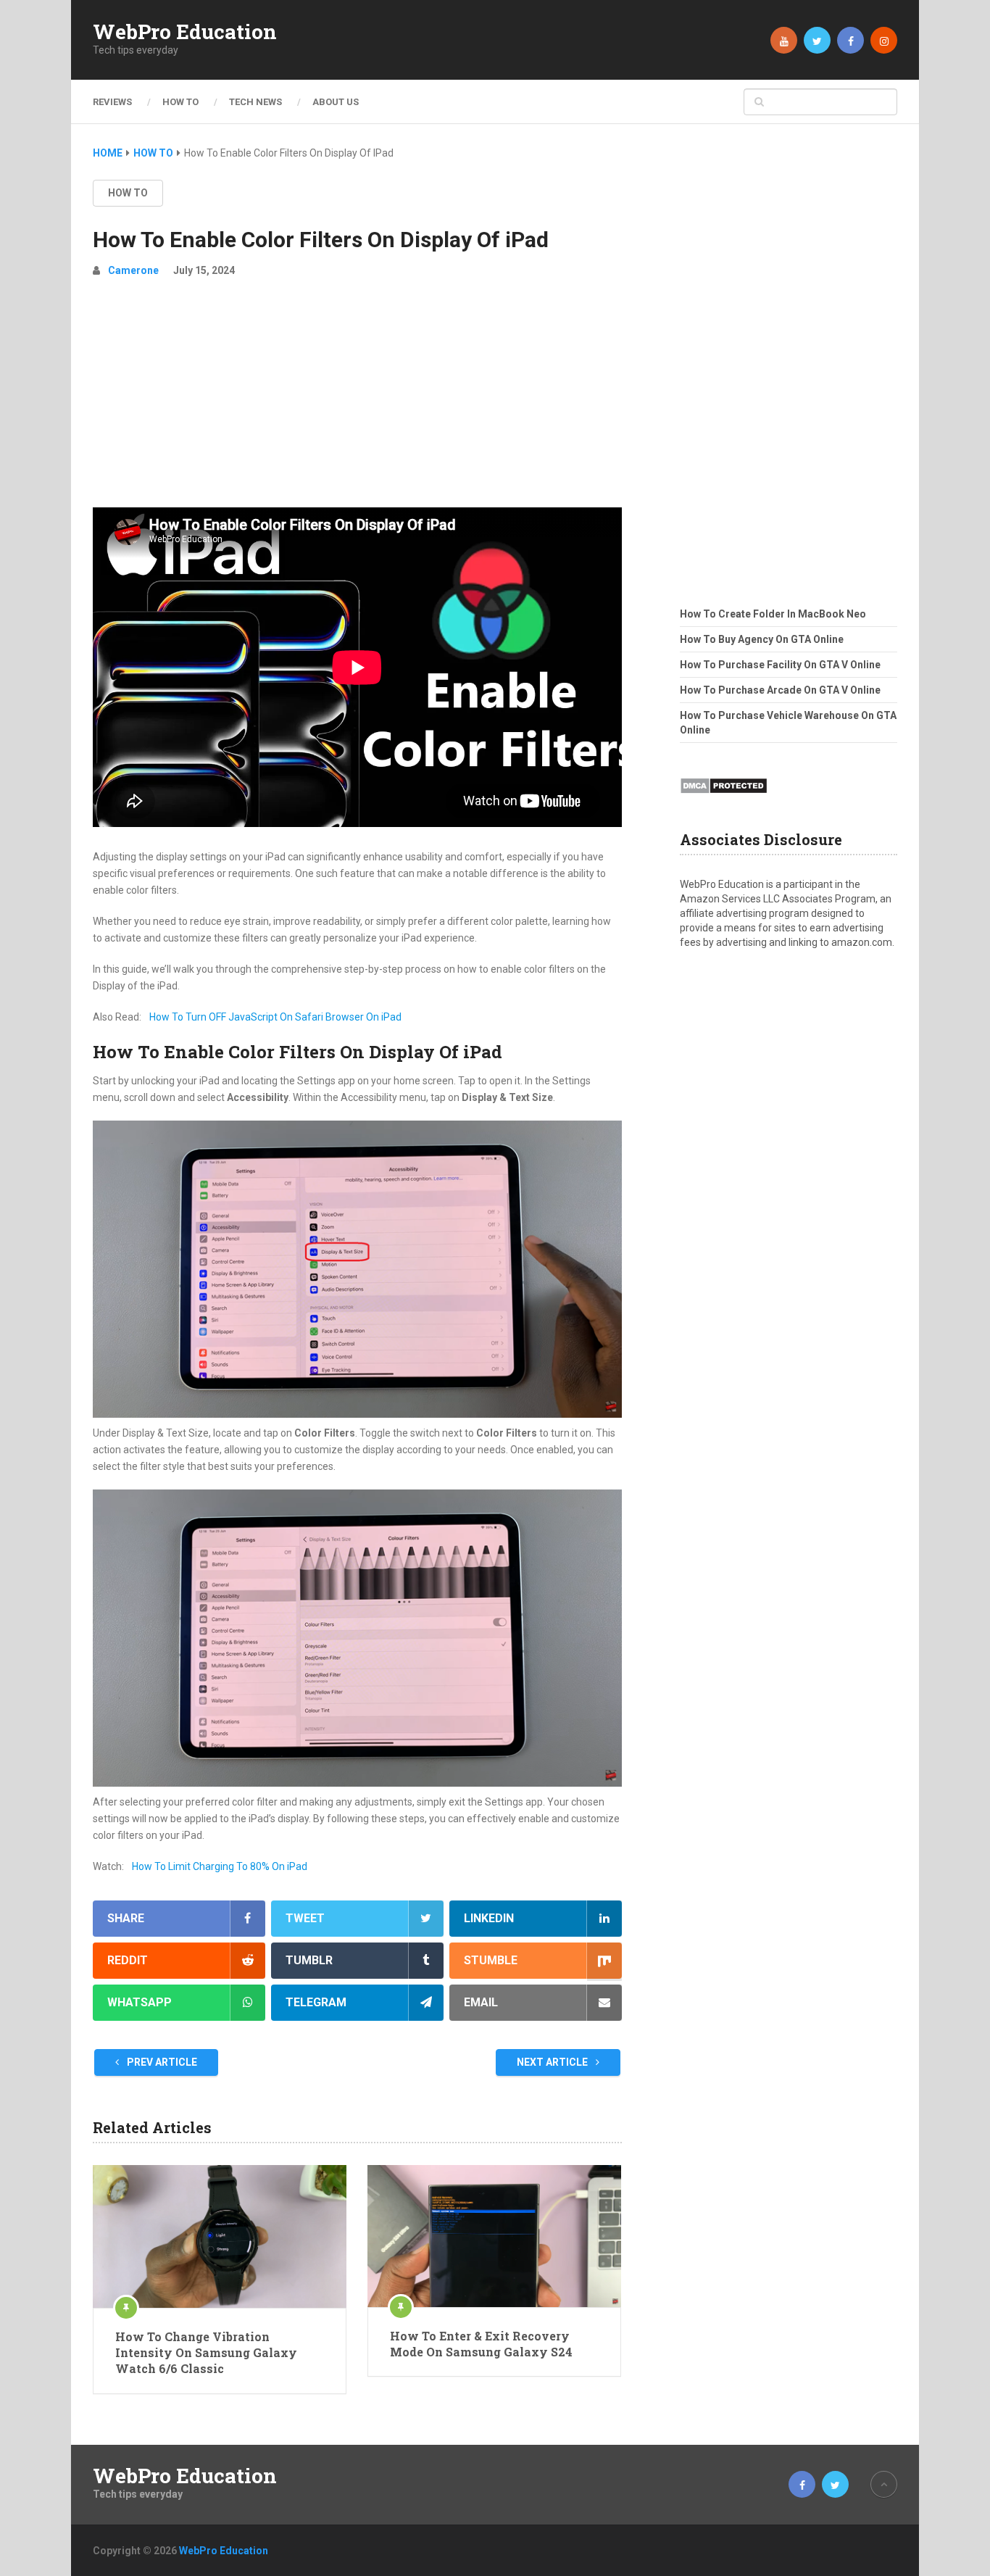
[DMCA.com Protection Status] (724, 798)
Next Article (553, 2062)
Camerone (133, 270)
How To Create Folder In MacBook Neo (773, 614)
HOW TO (180, 102)
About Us (336, 102)
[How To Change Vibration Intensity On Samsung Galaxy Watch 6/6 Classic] (220, 2236)
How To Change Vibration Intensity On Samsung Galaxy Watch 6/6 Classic (206, 2353)
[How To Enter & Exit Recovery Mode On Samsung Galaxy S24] (494, 2236)
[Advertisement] (357, 399)
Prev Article (161, 2062)
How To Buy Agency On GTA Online (762, 639)
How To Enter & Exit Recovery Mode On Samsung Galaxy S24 (481, 2344)
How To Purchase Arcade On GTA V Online (780, 690)
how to (128, 193)
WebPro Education (185, 32)
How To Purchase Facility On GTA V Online (780, 665)
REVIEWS (112, 102)
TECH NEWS (255, 102)
